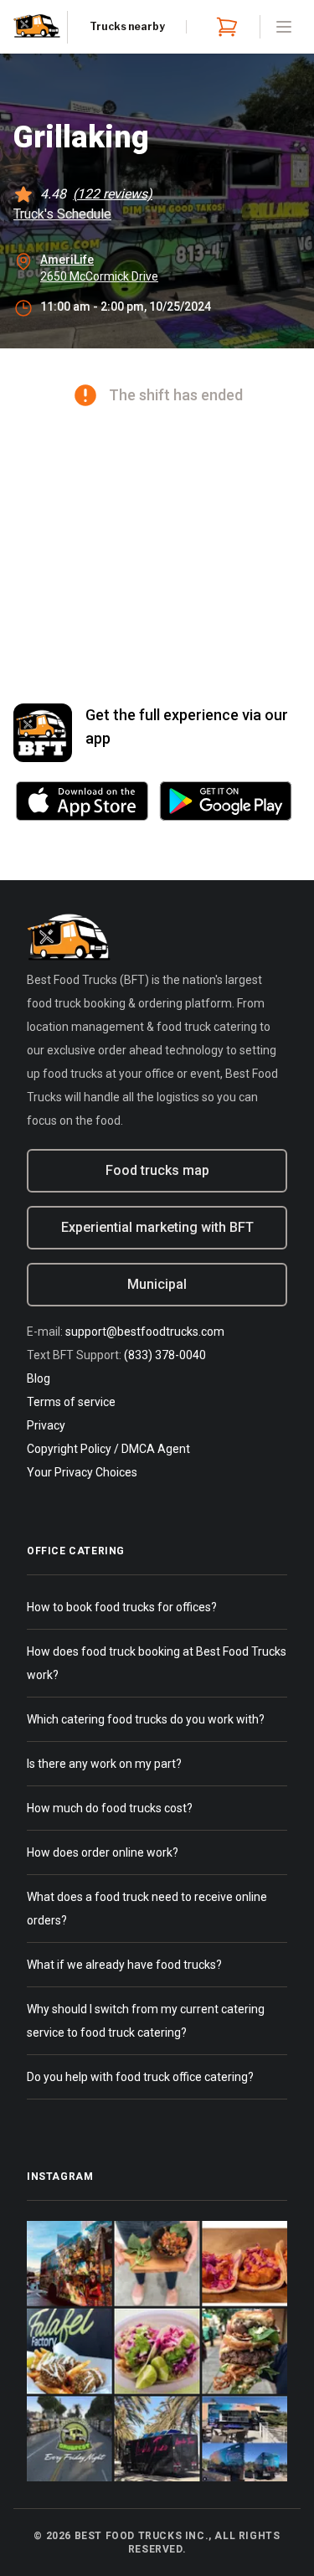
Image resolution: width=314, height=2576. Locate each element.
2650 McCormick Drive (99, 276)
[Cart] (224, 27)
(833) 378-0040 (165, 1355)
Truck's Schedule (62, 214)
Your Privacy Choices (82, 1472)
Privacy (46, 1425)
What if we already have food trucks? (124, 1965)
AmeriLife (67, 260)
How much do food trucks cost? (110, 1808)
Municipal (157, 1284)
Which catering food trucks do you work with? (146, 1719)
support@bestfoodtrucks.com (145, 1332)
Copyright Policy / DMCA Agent (108, 1449)
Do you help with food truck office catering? (140, 2077)
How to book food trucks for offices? (122, 1607)
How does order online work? (103, 1852)
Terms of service (71, 1402)
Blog (39, 1378)
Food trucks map (157, 1170)
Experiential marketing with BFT (157, 1227)
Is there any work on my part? (104, 1764)
